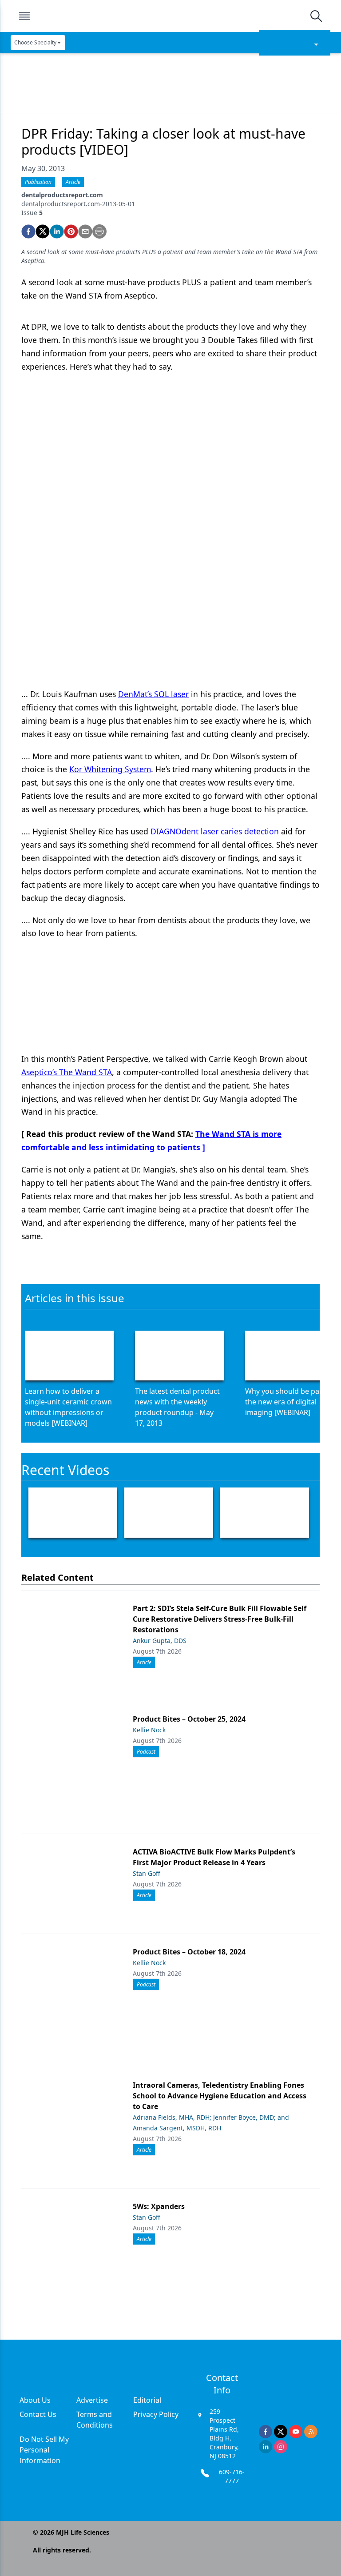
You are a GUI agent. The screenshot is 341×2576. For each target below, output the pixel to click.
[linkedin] (57, 231)
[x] (281, 2432)
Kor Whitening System (110, 769)
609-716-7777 (232, 2476)
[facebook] (28, 231)
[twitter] (43, 231)
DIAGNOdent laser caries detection (215, 831)
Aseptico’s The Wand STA (67, 1072)
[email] (85, 231)
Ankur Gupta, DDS (160, 1641)
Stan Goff (147, 1873)
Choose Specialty (35, 42)
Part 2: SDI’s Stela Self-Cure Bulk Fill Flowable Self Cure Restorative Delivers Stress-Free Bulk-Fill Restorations (220, 1619)
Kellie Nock (149, 1730)
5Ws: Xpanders (159, 2206)
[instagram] (281, 2447)
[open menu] (24, 16)
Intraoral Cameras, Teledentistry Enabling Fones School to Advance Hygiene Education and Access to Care (220, 2096)
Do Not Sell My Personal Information (44, 2450)
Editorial (147, 2400)
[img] (170, 16)
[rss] (311, 2432)
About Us (35, 2400)
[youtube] (296, 2432)
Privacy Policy (156, 2414)
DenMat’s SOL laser (153, 694)
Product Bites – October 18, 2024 (189, 1952)
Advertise (92, 2400)
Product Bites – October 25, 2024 (189, 1719)
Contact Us (38, 2414)
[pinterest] (71, 231)
